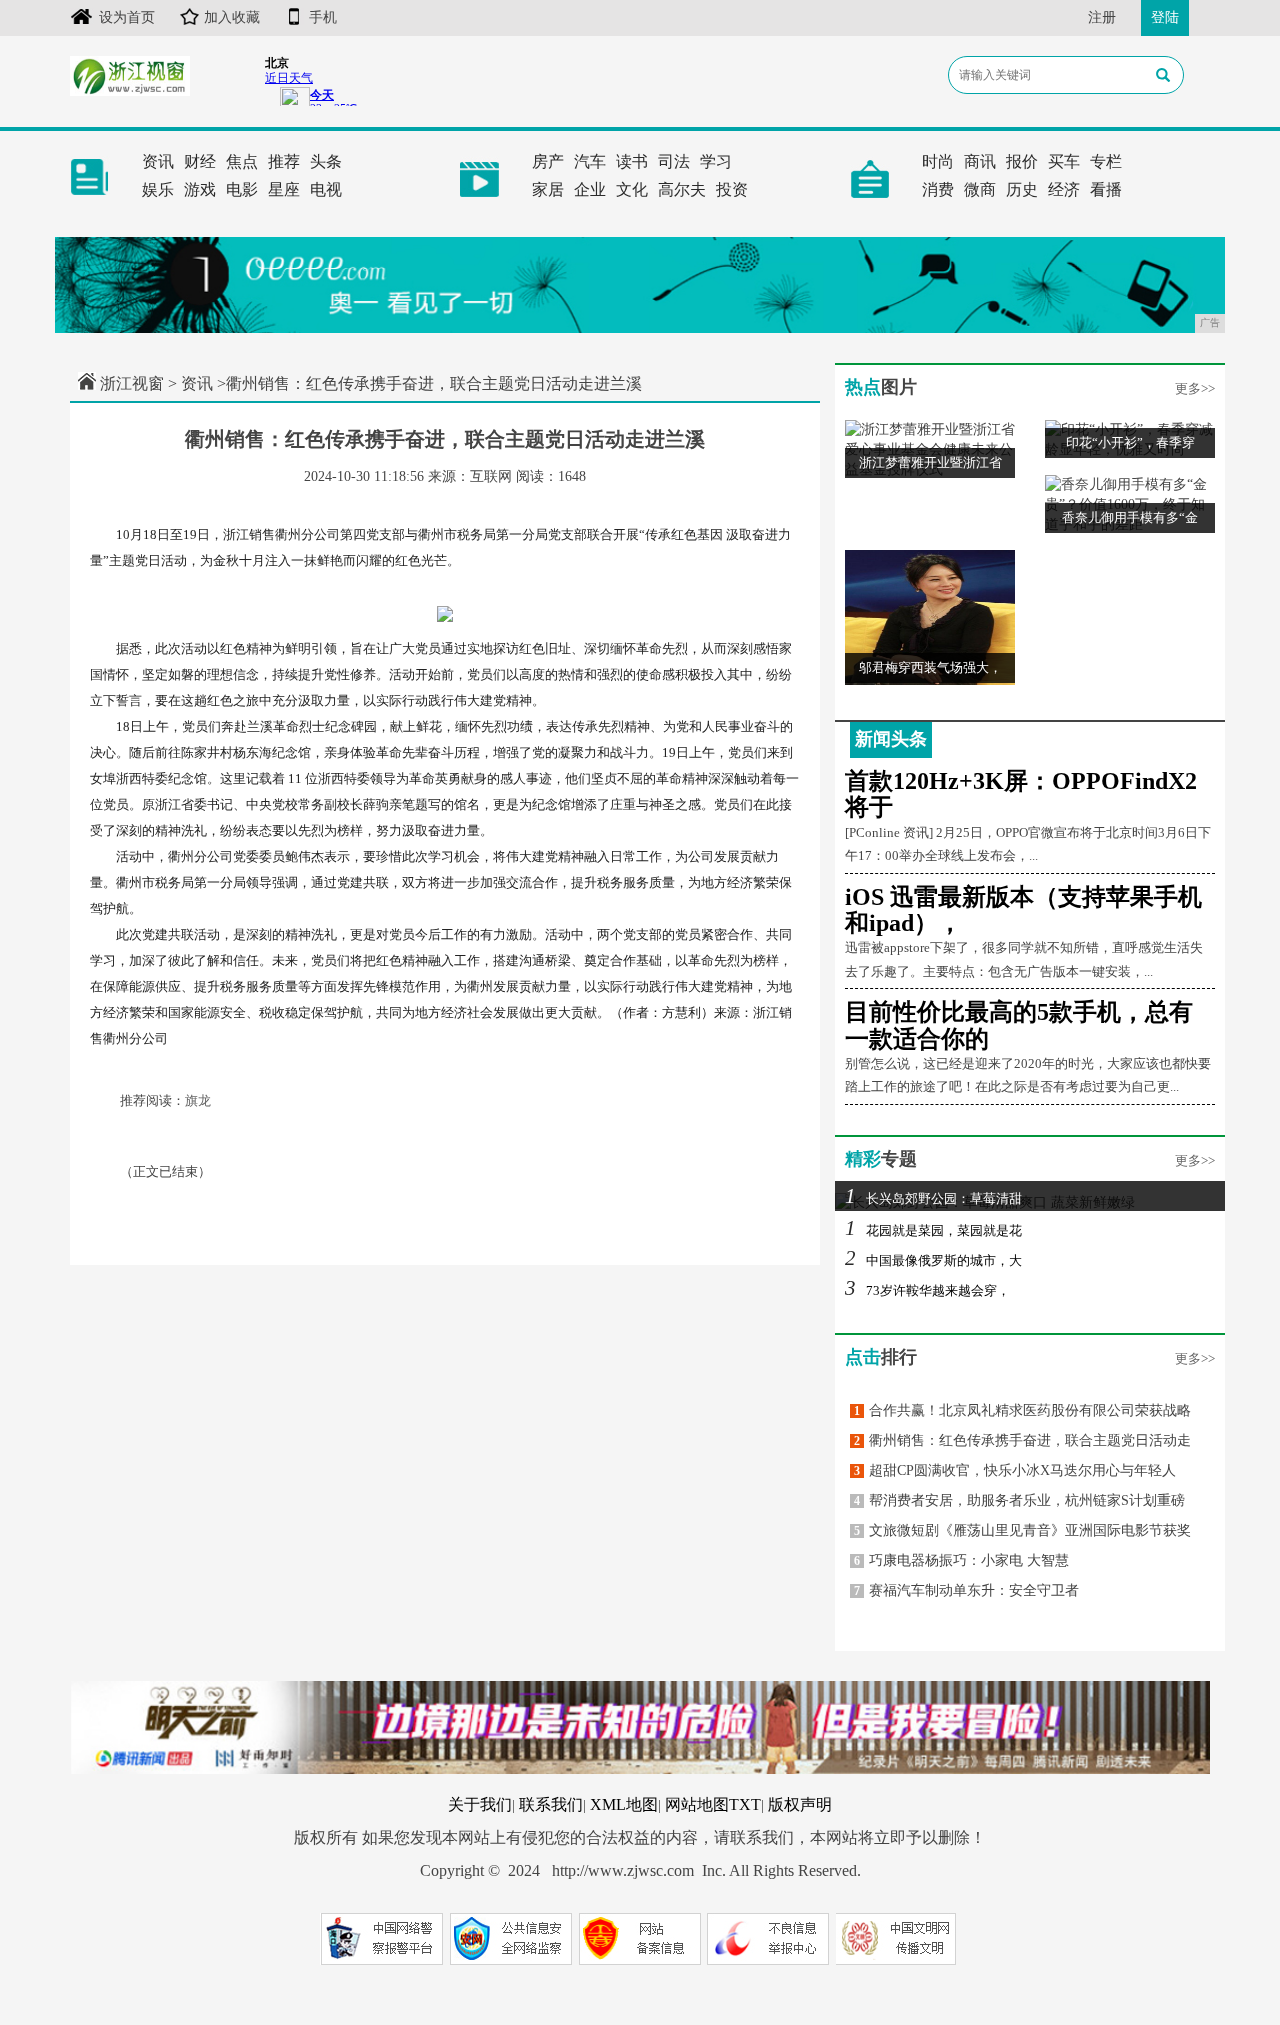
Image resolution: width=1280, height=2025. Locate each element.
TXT (745, 1804)
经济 (1064, 189)
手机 (323, 17)
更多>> (1195, 388)
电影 (242, 189)
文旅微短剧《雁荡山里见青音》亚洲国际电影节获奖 (1022, 1530)
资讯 (158, 161)
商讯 (980, 161)
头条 (326, 161)
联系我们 (551, 1804)
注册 (1102, 17)
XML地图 (624, 1804)
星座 (284, 189)
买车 (1064, 161)
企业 (590, 189)
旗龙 (198, 1100)
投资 (732, 189)
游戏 (200, 189)
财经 (200, 161)
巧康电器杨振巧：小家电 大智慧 (961, 1560)
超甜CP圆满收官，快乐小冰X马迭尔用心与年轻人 (1015, 1470)
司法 (674, 161)
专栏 (1106, 161)
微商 (980, 189)
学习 (716, 161)
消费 (938, 189)
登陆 (1165, 17)
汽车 (590, 161)
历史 (1022, 189)
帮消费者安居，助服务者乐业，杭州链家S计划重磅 (1019, 1500)
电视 (326, 189)
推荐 (284, 161)
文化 (632, 189)
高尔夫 (682, 189)
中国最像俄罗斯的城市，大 (933, 1260)
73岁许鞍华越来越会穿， (927, 1290)
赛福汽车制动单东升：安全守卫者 (966, 1590)
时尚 (938, 161)
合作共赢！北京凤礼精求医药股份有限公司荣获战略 (1022, 1410)
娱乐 (158, 189)
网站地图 (697, 1804)
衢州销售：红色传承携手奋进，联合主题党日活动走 (1022, 1440)
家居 (548, 189)
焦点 (242, 161)
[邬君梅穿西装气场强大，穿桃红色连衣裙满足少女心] (930, 616)
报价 (1022, 161)
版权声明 (800, 1804)
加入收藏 (232, 17)
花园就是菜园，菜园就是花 (933, 1230)
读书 (632, 161)
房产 (548, 161)
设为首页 (127, 17)
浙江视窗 (132, 383)
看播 (1106, 189)
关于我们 (480, 1804)
